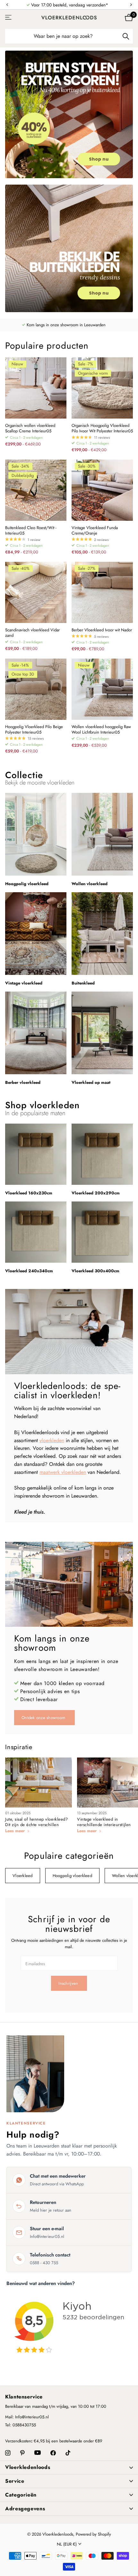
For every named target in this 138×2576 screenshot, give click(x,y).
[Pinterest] (22, 2453)
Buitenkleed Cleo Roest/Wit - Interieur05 (31, 531)
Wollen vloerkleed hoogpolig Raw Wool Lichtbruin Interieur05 (101, 730)
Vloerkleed (23, 1876)
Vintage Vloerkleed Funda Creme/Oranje (95, 531)
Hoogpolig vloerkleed (72, 1876)
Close (69, 2468)
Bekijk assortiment (9, 17)
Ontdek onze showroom (44, 1718)
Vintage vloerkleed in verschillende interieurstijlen (104, 1822)
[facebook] (53, 2453)
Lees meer (16, 1831)
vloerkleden (52, 1440)
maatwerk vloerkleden (63, 1472)
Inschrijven (69, 1983)
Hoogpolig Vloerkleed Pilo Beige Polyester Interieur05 (34, 730)
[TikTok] (68, 2453)
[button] (7, 5)
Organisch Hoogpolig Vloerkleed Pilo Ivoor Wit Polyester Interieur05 (102, 428)
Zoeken (126, 36)
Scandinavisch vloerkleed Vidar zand (32, 633)
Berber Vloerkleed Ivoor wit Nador (102, 630)
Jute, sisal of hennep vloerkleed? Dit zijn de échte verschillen (36, 1822)
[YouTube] (38, 2453)
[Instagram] (8, 2453)
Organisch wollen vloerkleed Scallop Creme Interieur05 (30, 428)
